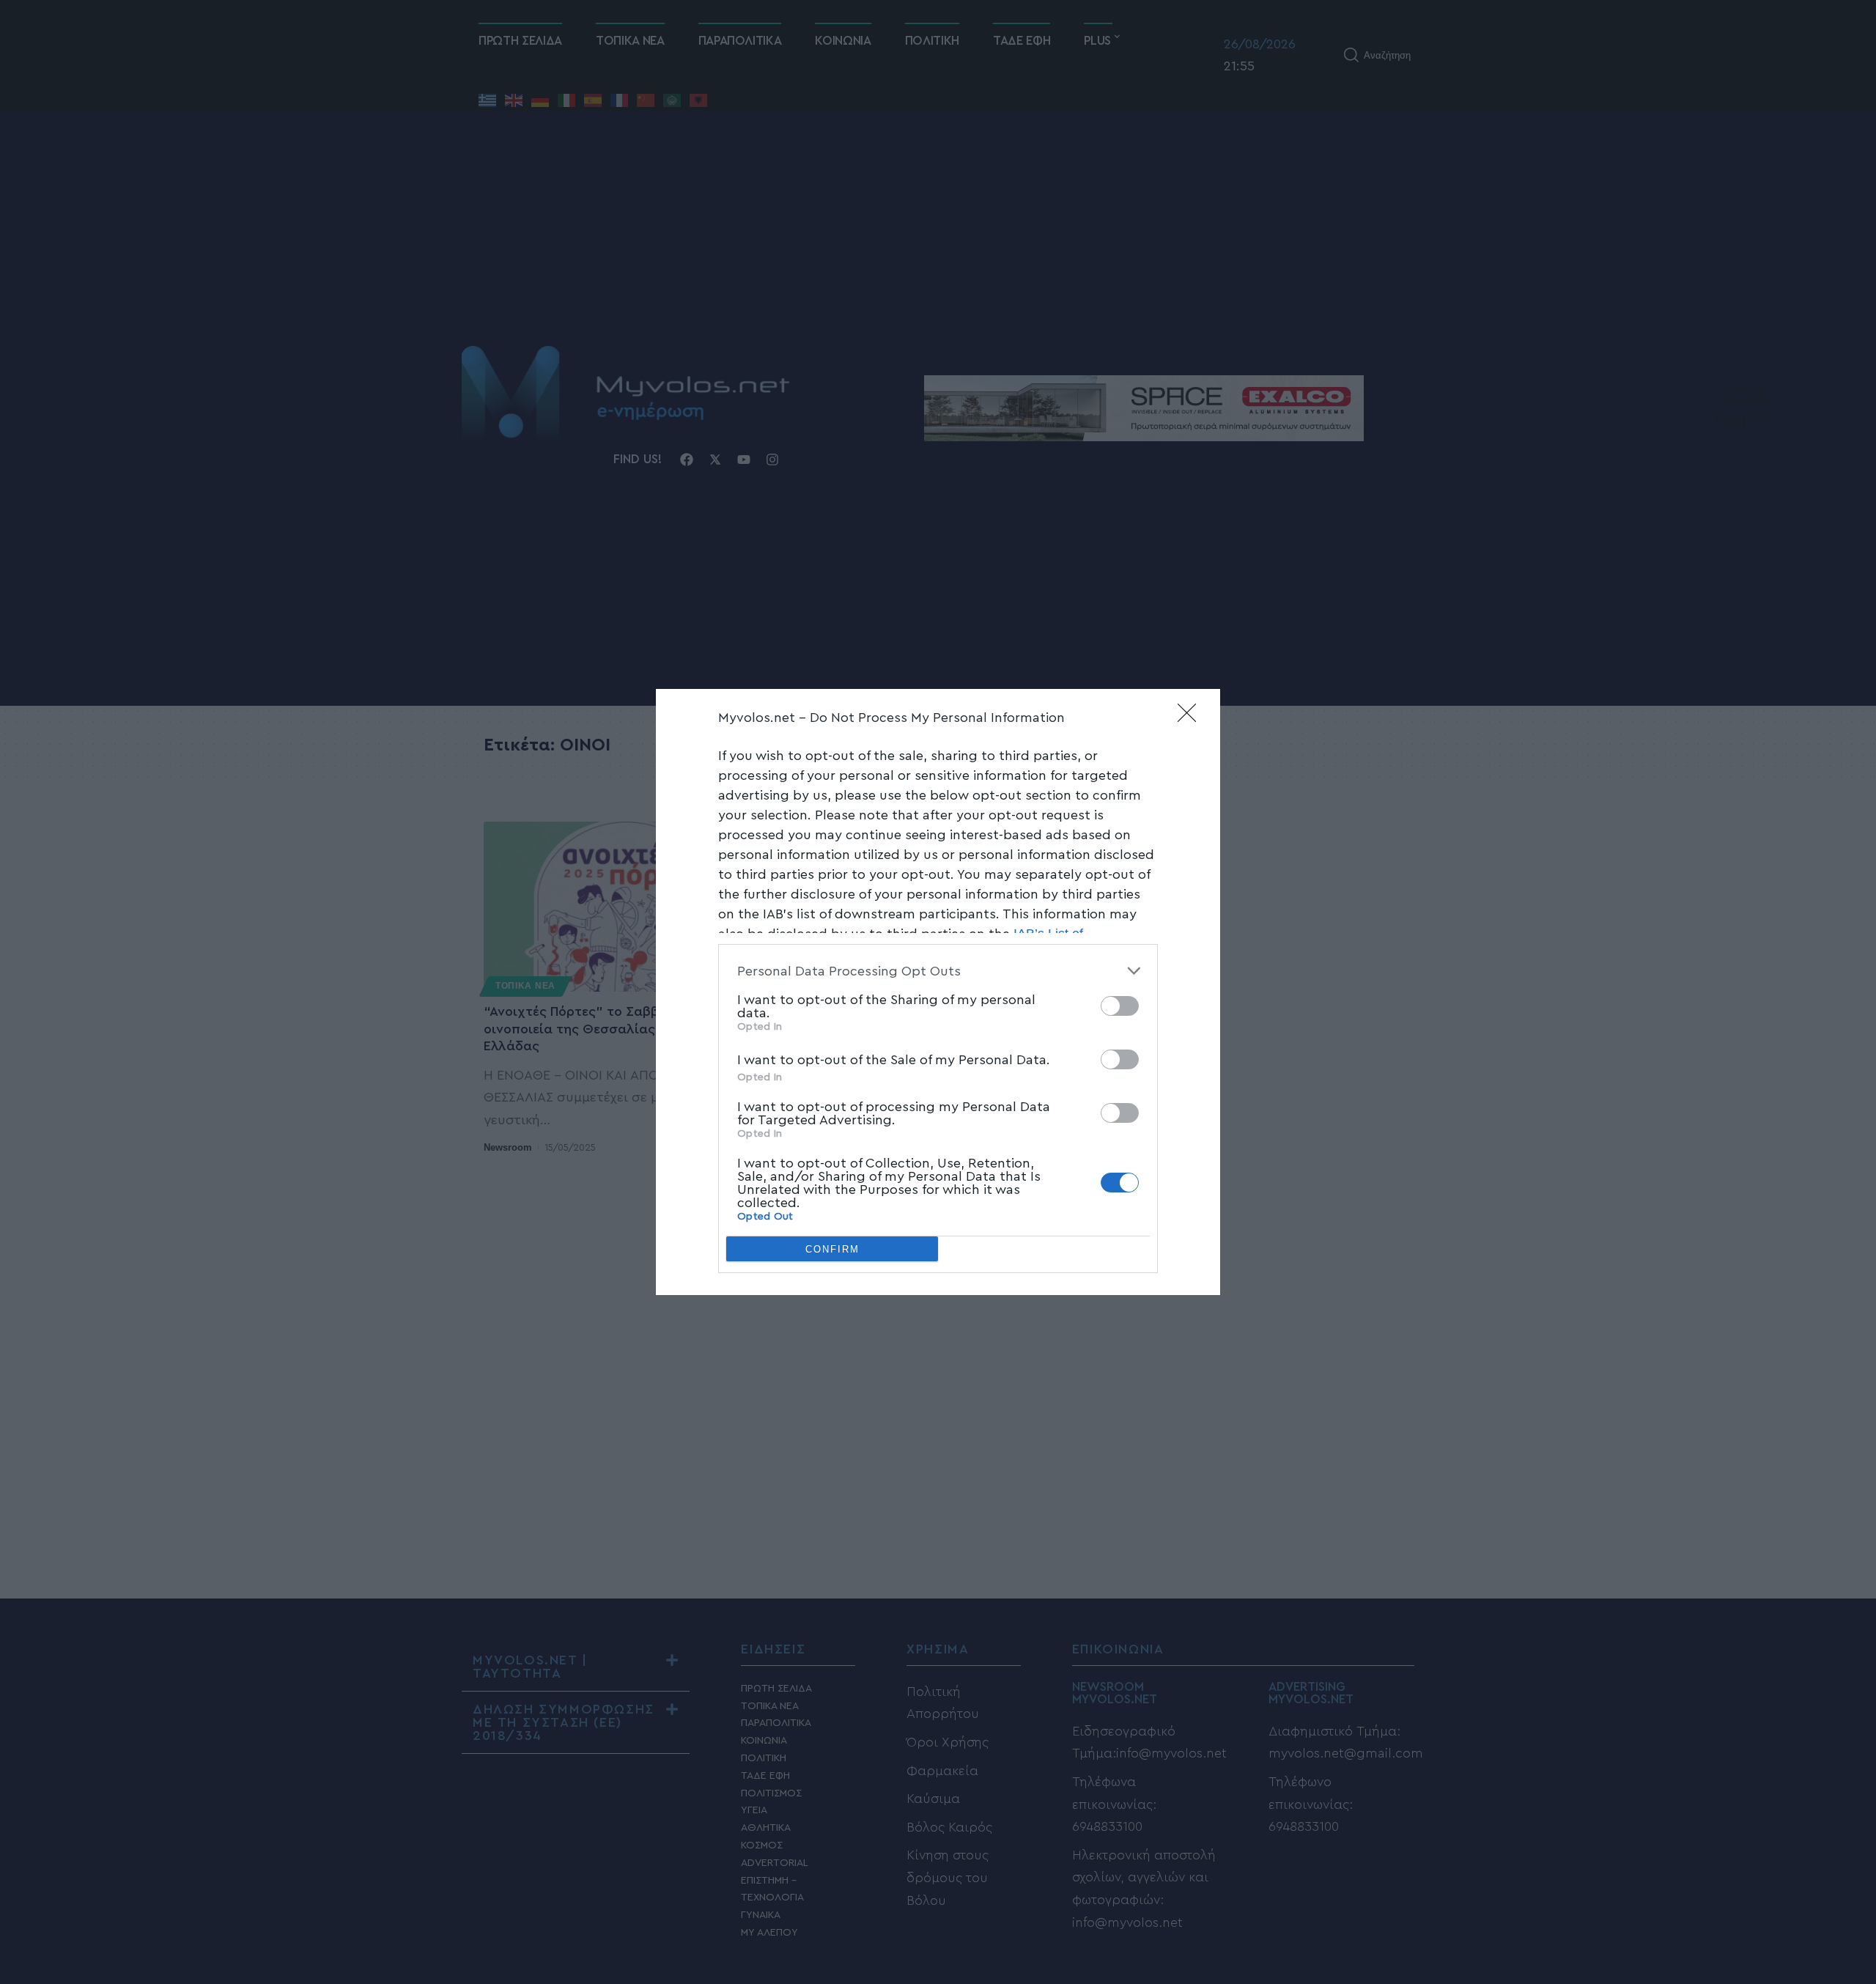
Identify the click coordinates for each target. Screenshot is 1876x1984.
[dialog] (938, 992)
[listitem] (938, 971)
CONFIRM (832, 1249)
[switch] (1120, 1006)
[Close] (1192, 718)
